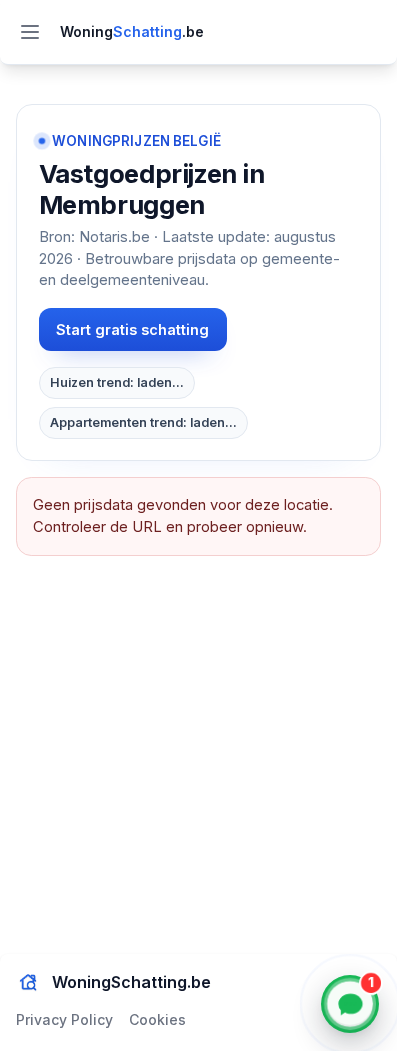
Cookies (157, 1019)
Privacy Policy (64, 1019)
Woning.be (132, 31)
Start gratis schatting (132, 329)
